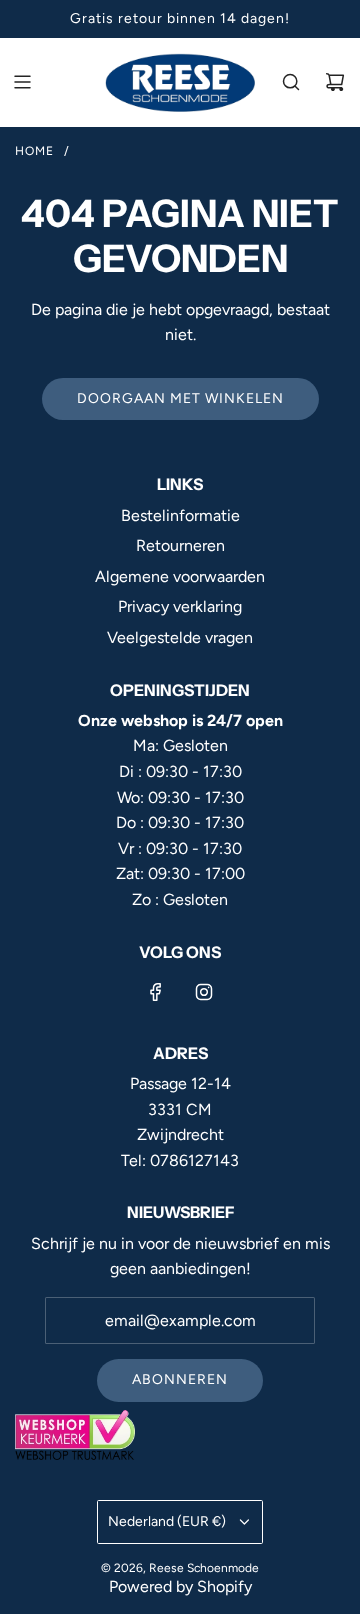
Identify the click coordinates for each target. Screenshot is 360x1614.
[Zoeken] (291, 82)
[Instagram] (204, 992)
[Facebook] (156, 992)
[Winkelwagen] (335, 82)
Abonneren (180, 1379)
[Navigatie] (22, 82)
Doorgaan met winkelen (180, 398)
